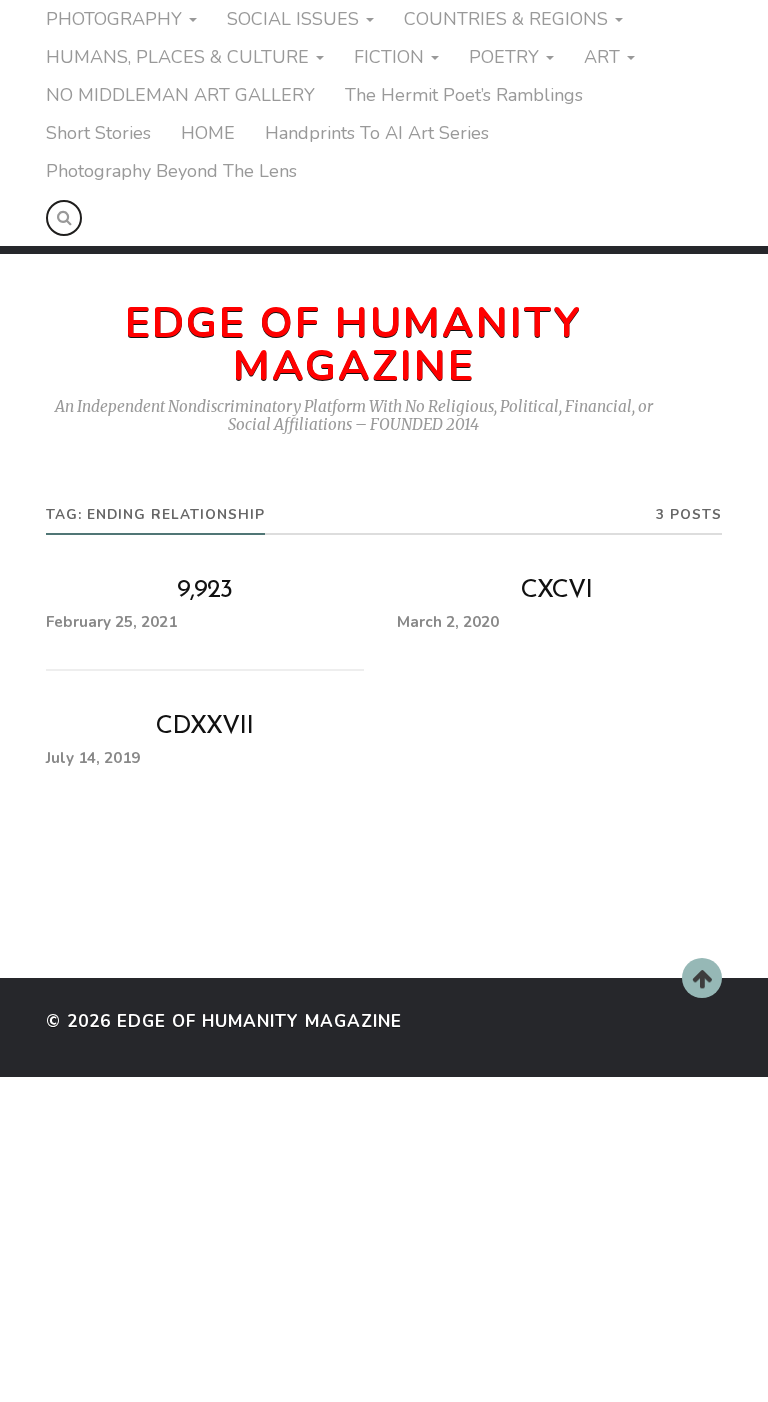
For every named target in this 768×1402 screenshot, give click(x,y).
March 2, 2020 (448, 622)
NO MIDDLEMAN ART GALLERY (180, 95)
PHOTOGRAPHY (114, 19)
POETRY (504, 57)
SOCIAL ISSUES (293, 19)
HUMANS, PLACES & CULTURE (177, 57)
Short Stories (98, 133)
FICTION (389, 57)
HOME (208, 133)
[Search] (64, 218)
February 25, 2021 (111, 622)
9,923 (204, 590)
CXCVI (556, 590)
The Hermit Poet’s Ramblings (464, 95)
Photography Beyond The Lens (171, 171)
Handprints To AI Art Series (377, 133)
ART (602, 57)
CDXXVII (204, 726)
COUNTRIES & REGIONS (506, 19)
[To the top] (702, 978)
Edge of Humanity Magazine (353, 344)
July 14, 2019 (93, 758)
